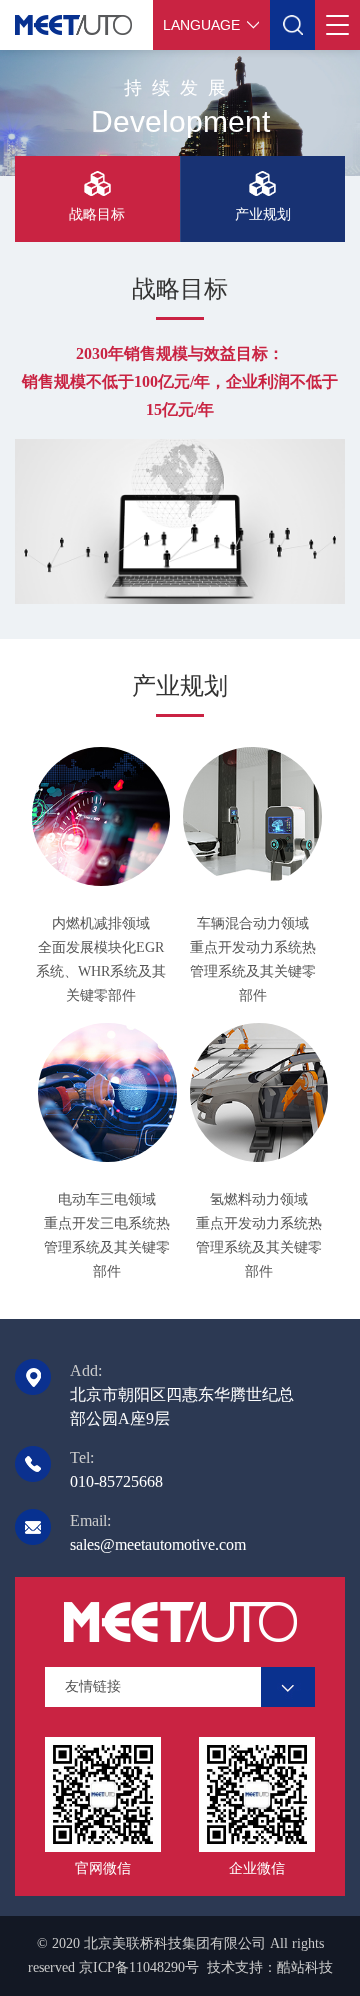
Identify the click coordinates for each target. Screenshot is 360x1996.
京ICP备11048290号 (139, 1967)
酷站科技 (305, 1967)
